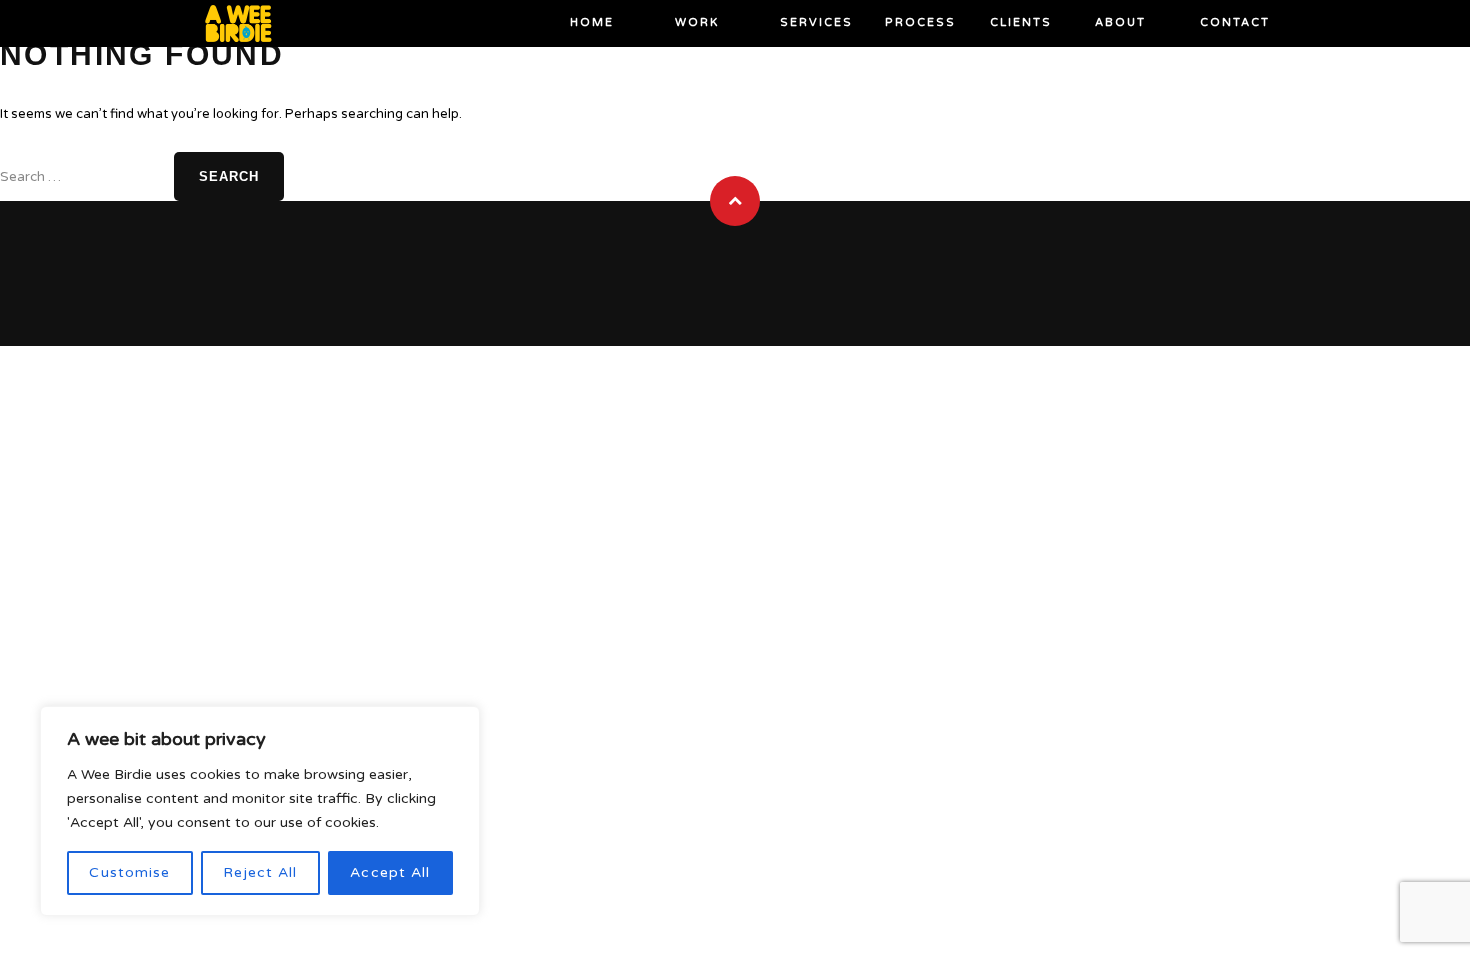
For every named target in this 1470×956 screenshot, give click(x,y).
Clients (1021, 22)
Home (592, 22)
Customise (129, 872)
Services (816, 22)
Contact (1235, 22)
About (1120, 22)
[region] (260, 811)
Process (920, 22)
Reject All (260, 872)
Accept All (390, 872)
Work (697, 22)
